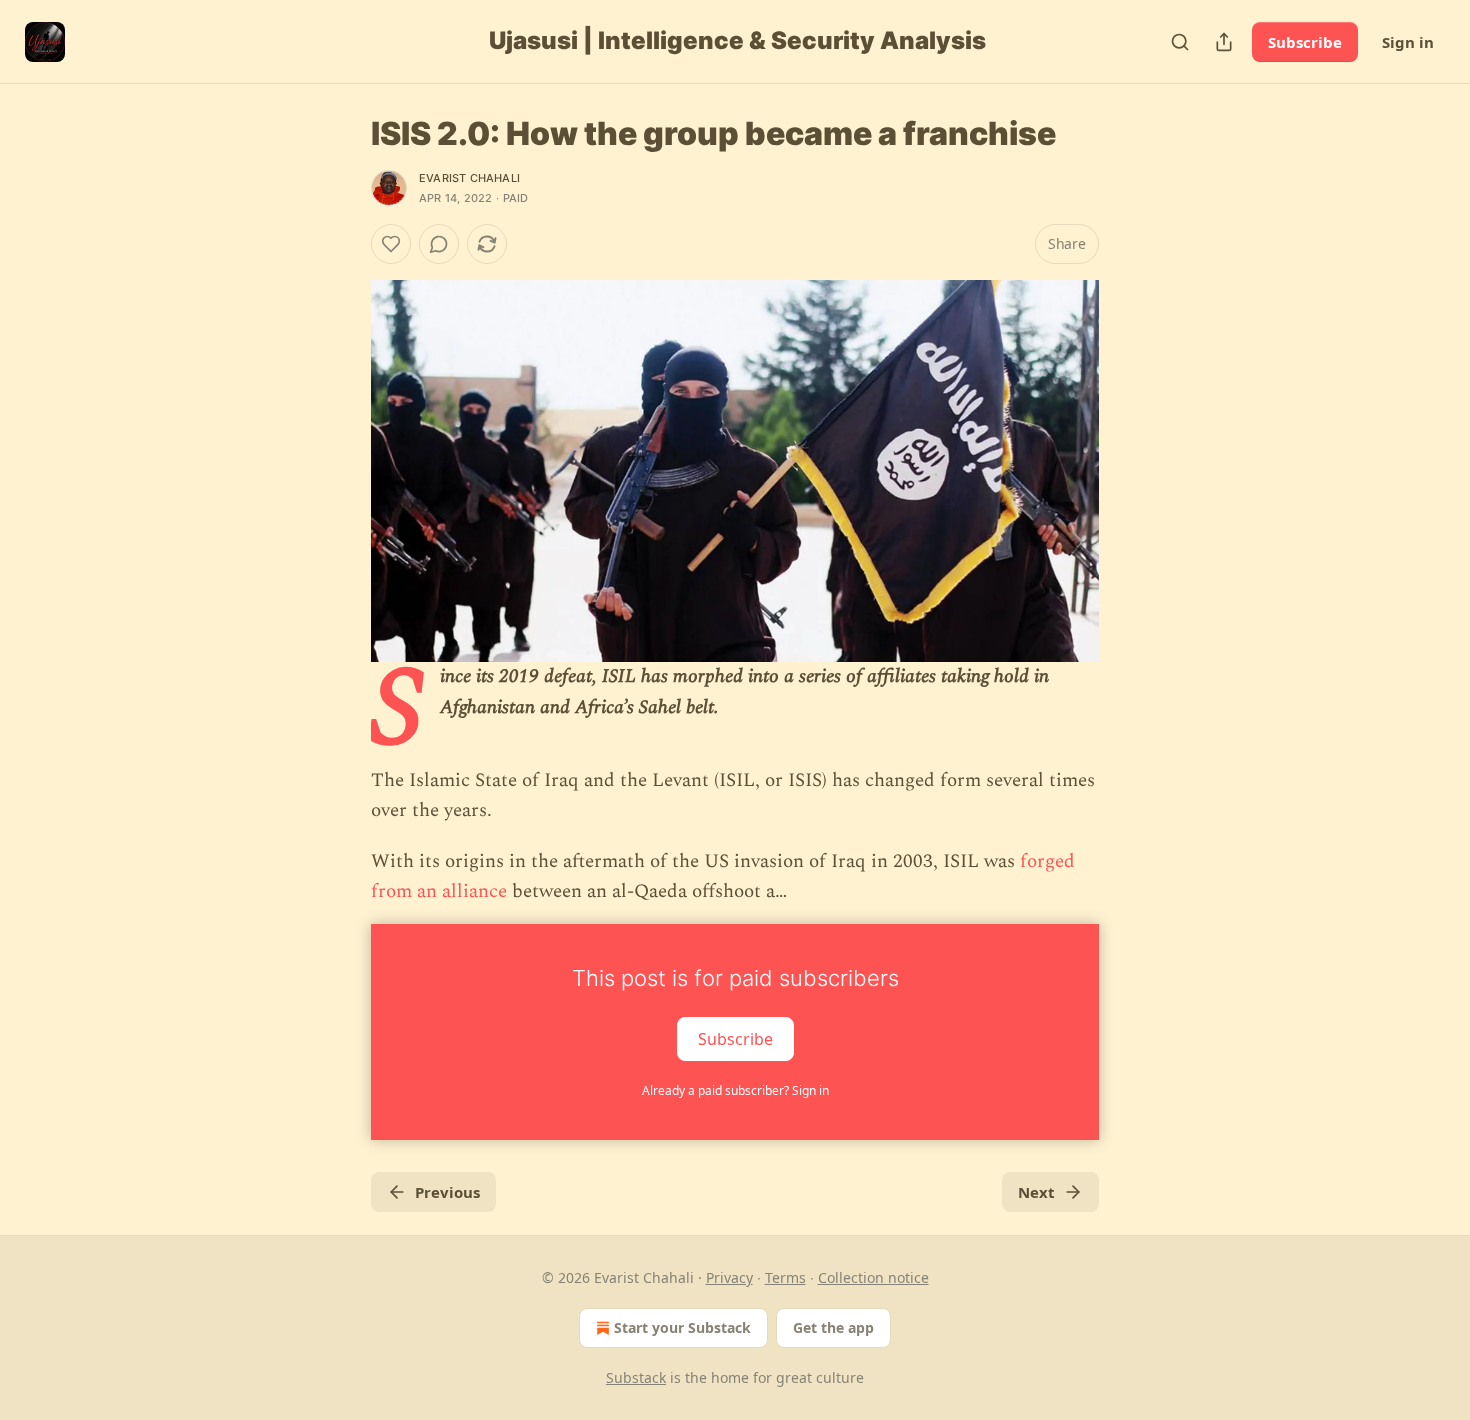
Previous (447, 1192)
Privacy (729, 1277)
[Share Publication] (1224, 42)
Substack (636, 1377)
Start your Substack (682, 1327)
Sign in (1408, 42)
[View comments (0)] (439, 244)
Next (1036, 1192)
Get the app (833, 1327)
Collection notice (873, 1277)
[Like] (391, 244)
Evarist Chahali (469, 178)
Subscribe (1305, 42)
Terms (785, 1277)
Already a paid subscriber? (735, 1090)
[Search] (1180, 42)
